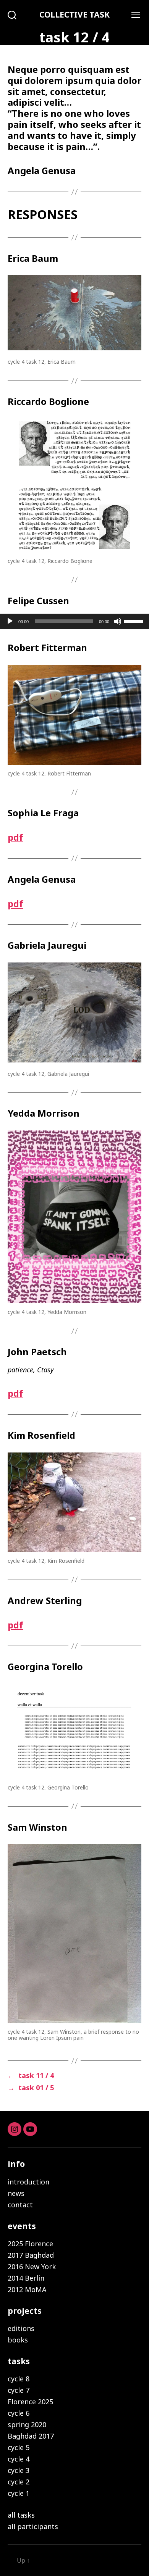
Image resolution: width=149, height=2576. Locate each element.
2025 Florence (30, 2244)
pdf (15, 837)
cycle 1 (19, 2493)
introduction (28, 2182)
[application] (74, 621)
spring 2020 (27, 2424)
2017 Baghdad (31, 2255)
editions (21, 2328)
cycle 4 (19, 2459)
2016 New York (32, 2266)
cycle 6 (19, 2413)
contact (20, 2205)
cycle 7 (19, 2390)
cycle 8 (19, 2379)
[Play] (10, 621)
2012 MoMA (27, 2289)
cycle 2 (19, 2482)
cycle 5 (19, 2447)
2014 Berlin (26, 2278)
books (18, 2340)
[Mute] (118, 621)
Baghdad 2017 (31, 2436)
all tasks (21, 2515)
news (16, 2193)
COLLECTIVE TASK (74, 15)
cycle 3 (19, 2470)
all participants (33, 2526)
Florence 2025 (30, 2402)
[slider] (134, 621)
